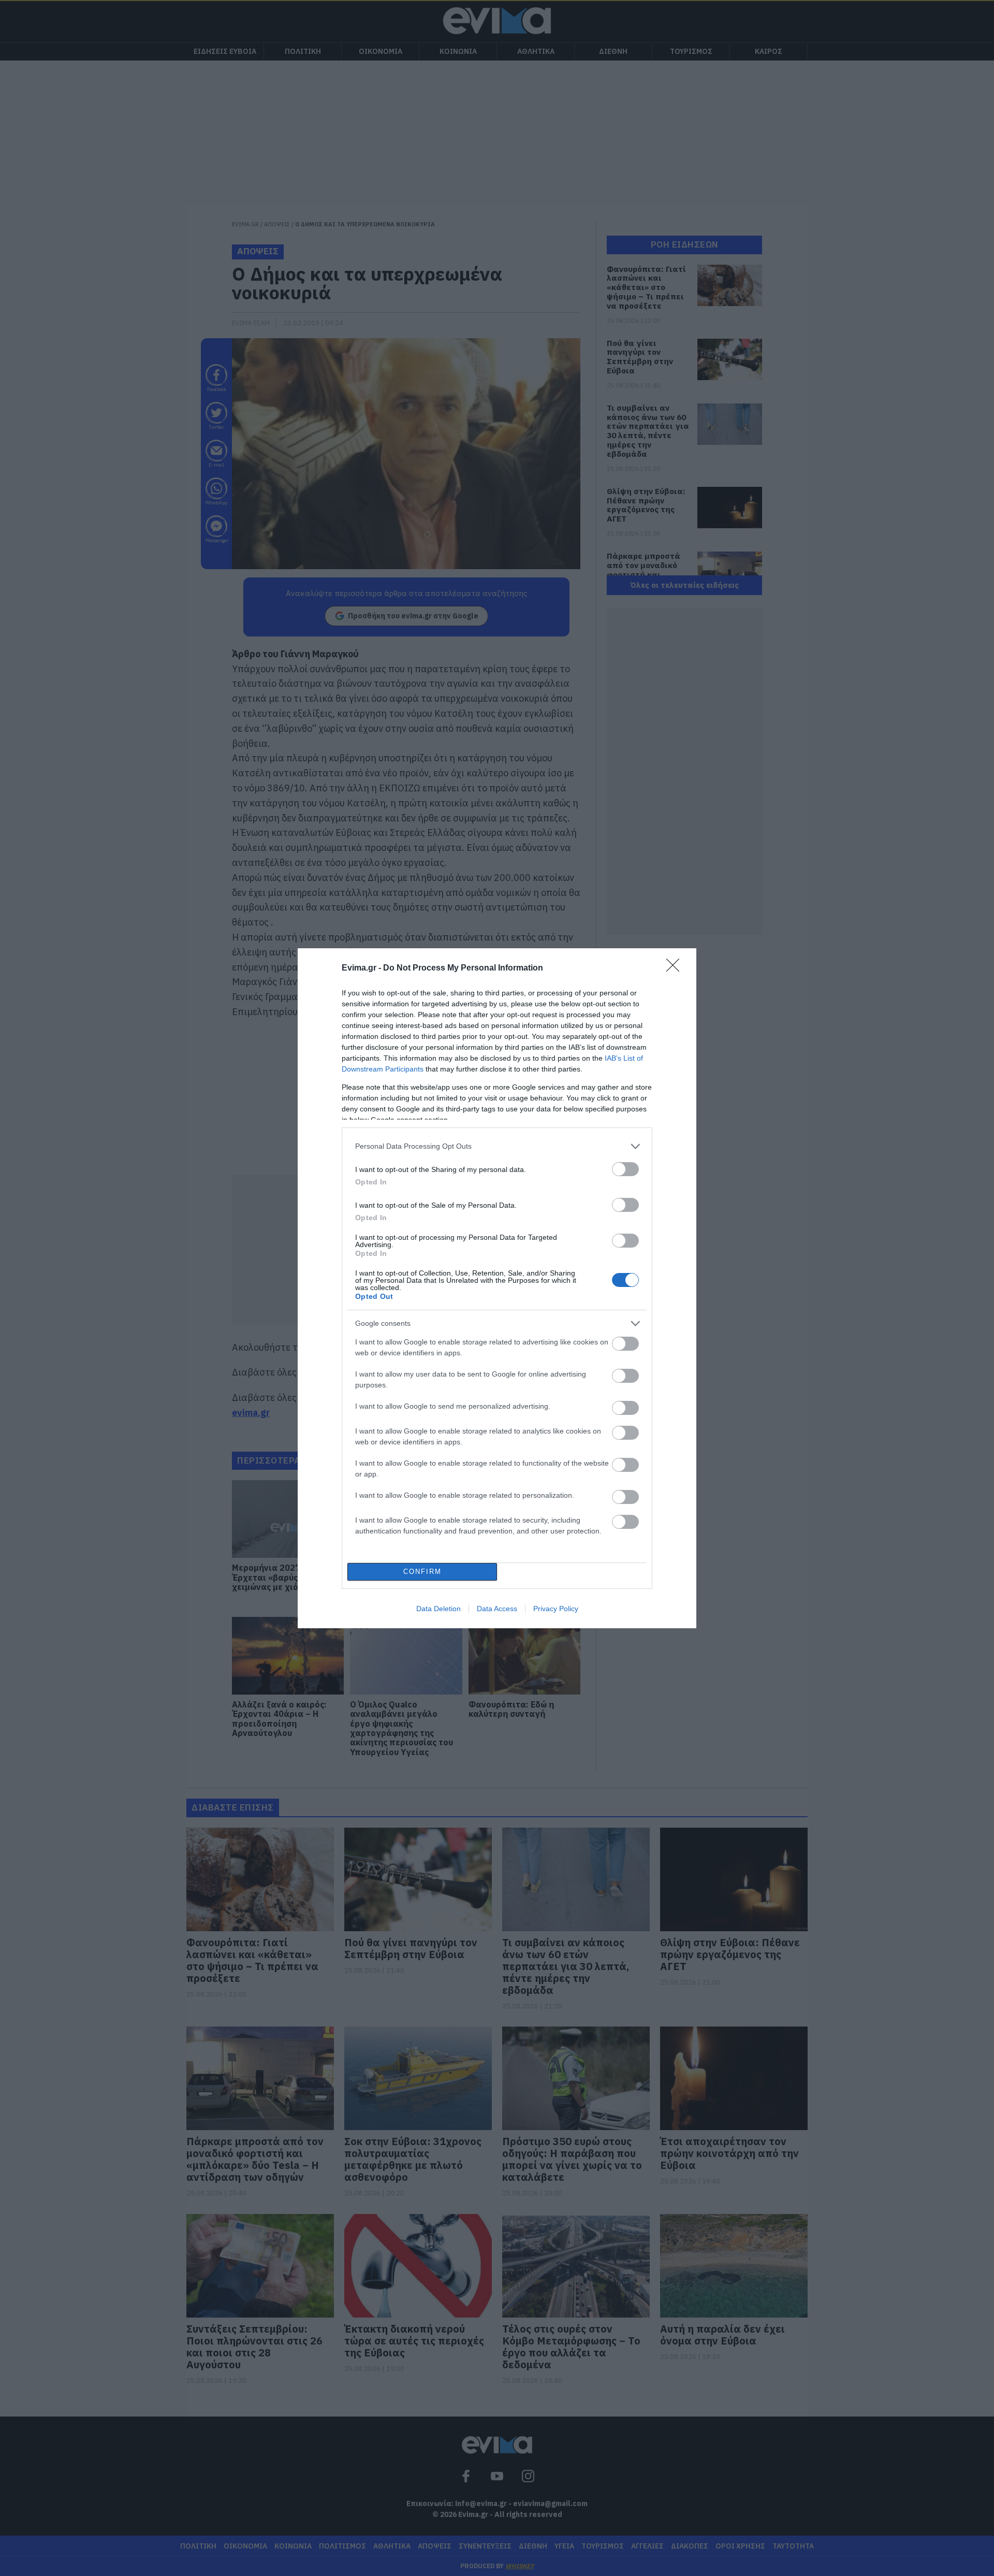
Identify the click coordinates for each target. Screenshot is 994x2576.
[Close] (676, 968)
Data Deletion (438, 1609)
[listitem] (497, 1146)
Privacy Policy (556, 1609)
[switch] (625, 1169)
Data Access (497, 1609)
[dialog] (497, 1288)
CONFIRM (422, 1572)
